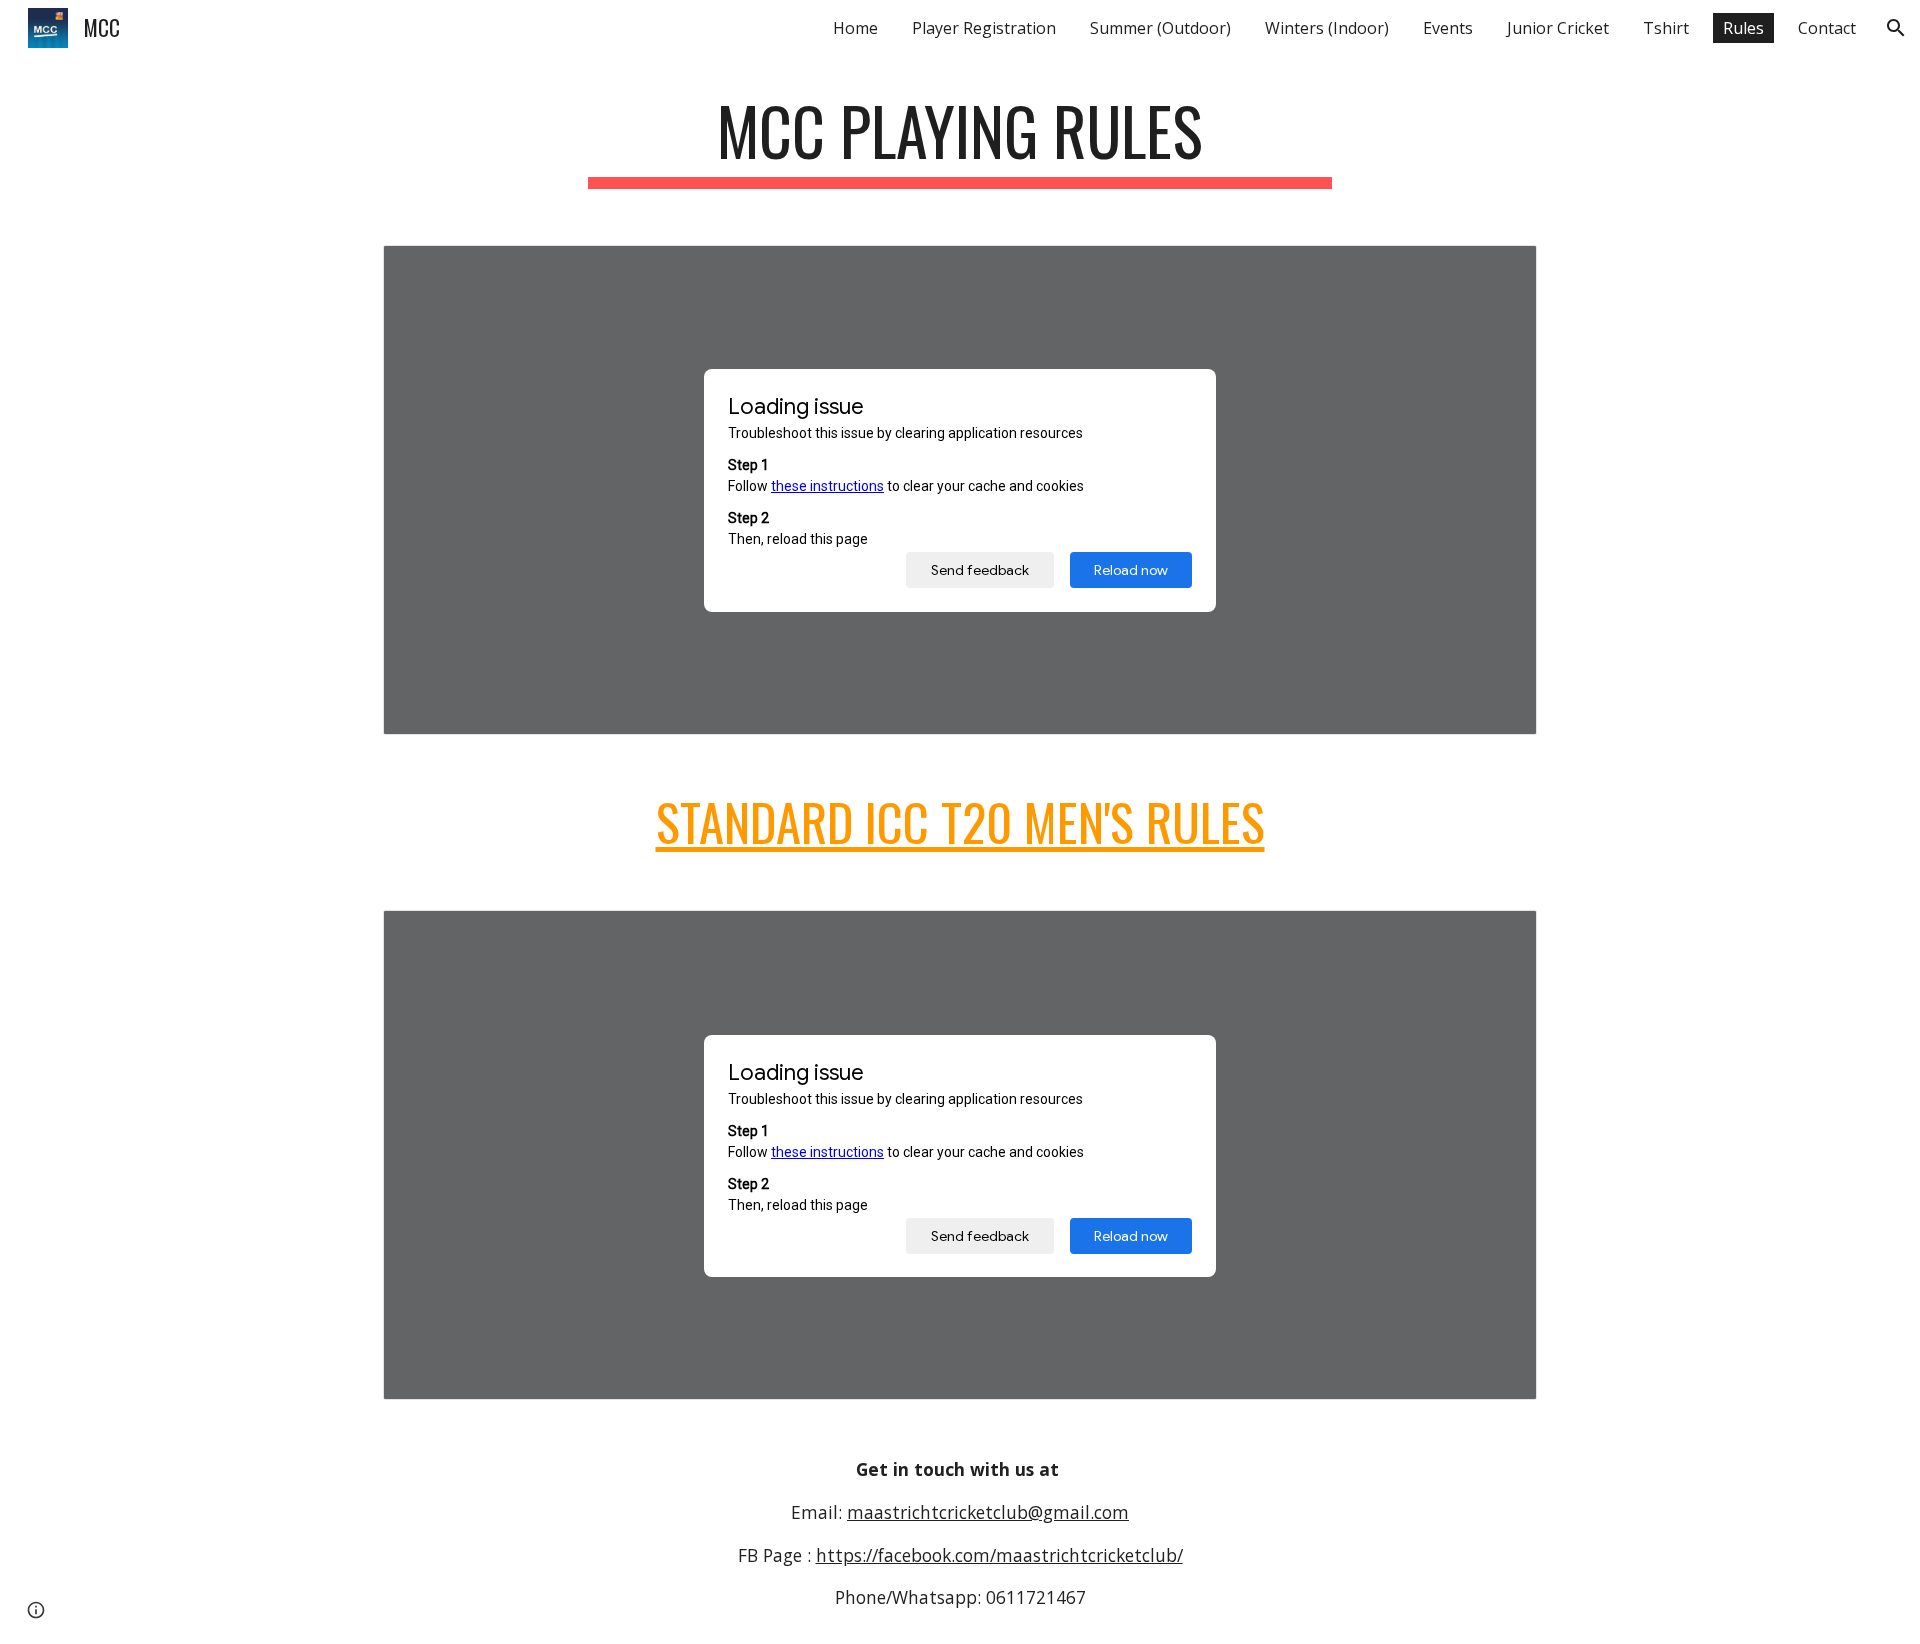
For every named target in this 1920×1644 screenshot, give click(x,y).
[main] (960, 140)
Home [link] (855, 28)
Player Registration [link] (984, 28)
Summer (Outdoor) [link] (1160, 28)
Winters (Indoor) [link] (1327, 28)
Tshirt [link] (1666, 28)
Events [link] (1448, 28)
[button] (1896, 28)
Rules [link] (1743, 28)
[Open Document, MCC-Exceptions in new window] (1499, 271)
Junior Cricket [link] (1558, 28)
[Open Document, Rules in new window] (1499, 936)
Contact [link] (1827, 28)
